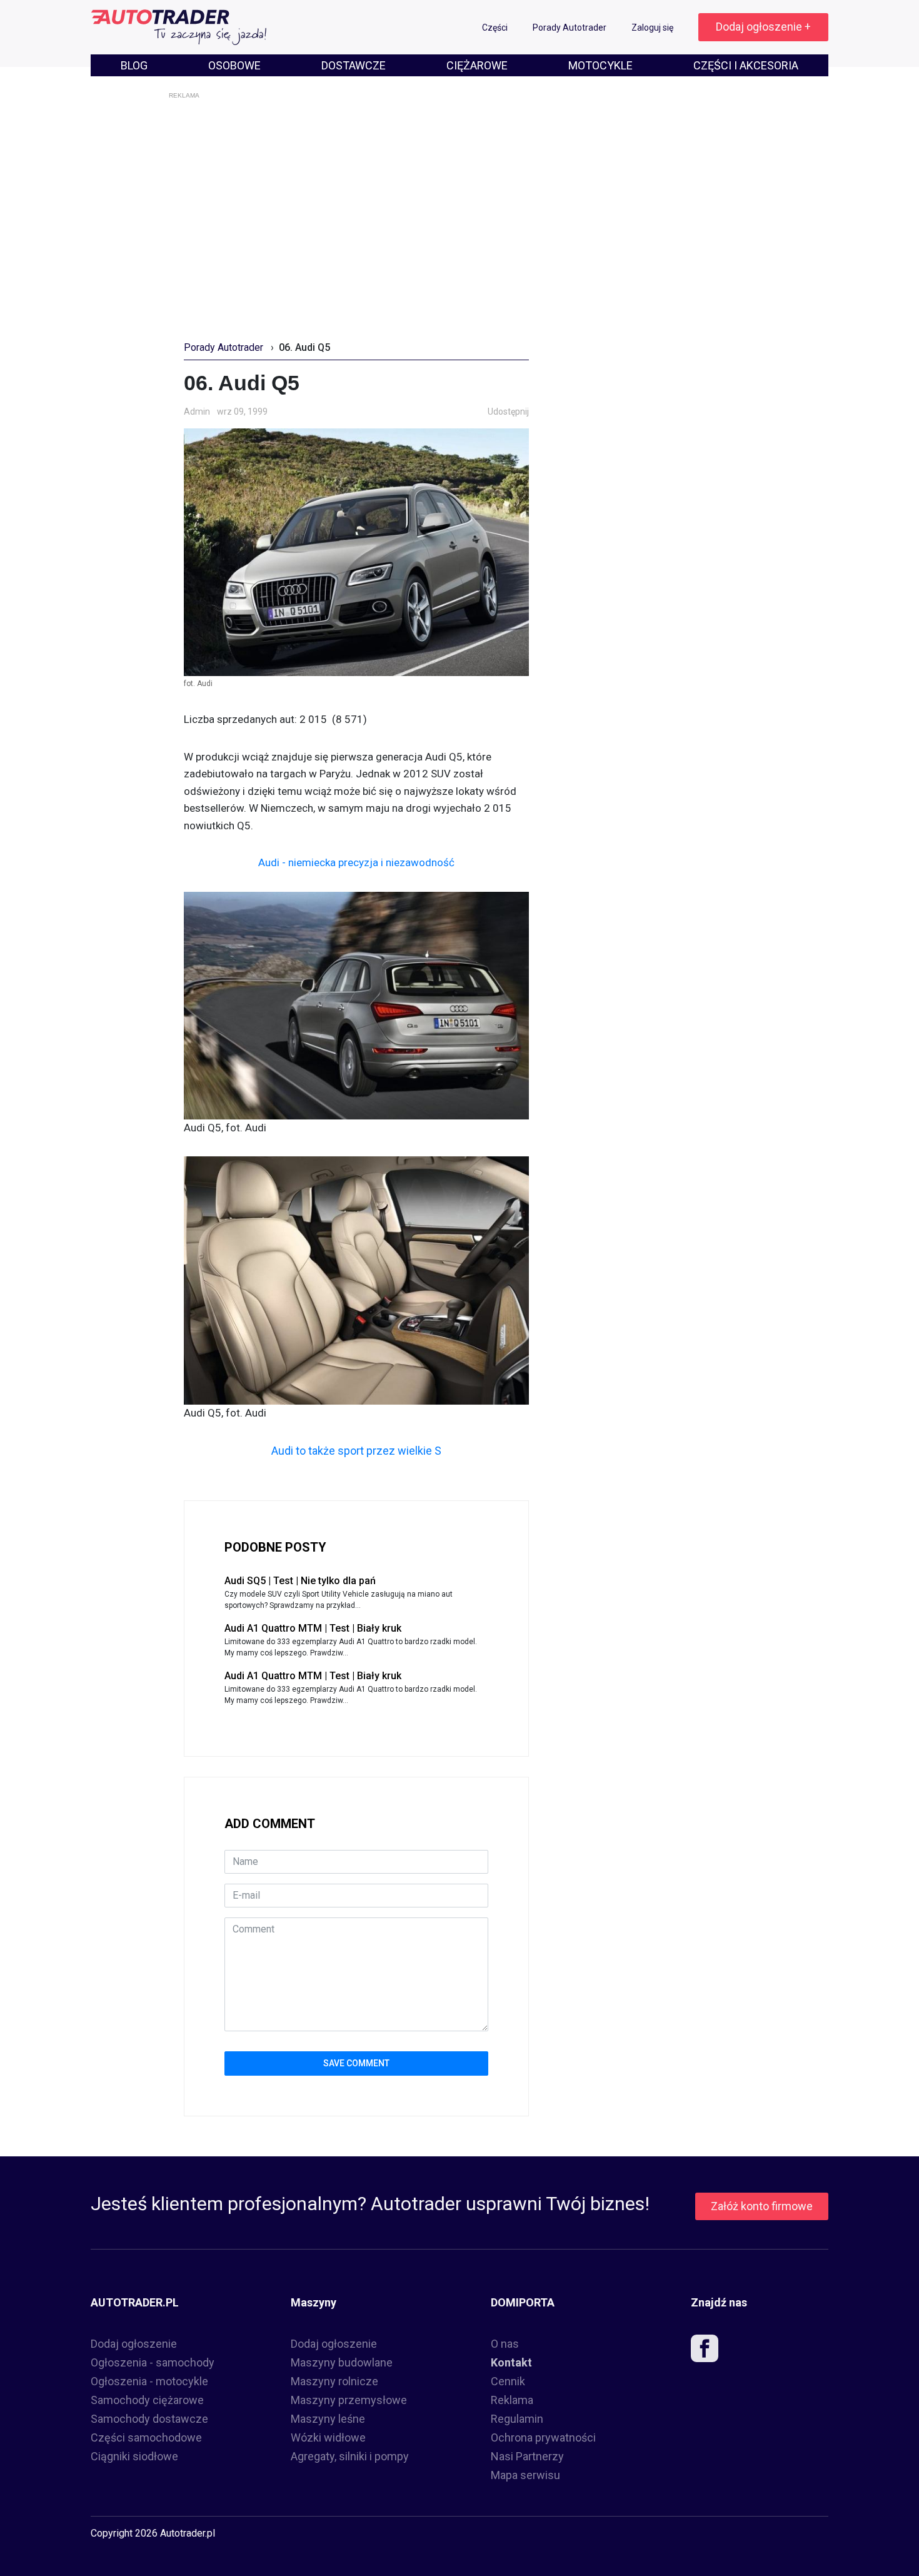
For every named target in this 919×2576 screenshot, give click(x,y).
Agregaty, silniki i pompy (350, 2456)
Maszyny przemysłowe (349, 2400)
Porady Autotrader (570, 28)
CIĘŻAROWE (477, 65)
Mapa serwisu (525, 2475)
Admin (197, 412)
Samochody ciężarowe (147, 2400)
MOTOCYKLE (600, 65)
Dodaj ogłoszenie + (763, 27)
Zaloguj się (653, 28)
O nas (505, 2344)
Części (496, 28)
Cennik (508, 2381)
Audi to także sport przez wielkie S (356, 1451)
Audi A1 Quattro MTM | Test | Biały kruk (313, 1628)
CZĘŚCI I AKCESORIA (746, 65)
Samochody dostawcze (149, 2419)
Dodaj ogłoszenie (134, 2344)
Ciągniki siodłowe (134, 2456)
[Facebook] (705, 2351)
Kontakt (511, 2362)
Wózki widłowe (328, 2437)
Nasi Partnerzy (527, 2456)
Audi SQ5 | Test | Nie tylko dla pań (300, 1581)
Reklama (512, 2400)
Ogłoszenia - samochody (153, 2362)
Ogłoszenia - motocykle (149, 2381)
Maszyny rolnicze (334, 2381)
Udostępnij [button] (508, 412)
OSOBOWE (234, 65)
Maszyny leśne (328, 2419)
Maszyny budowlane (342, 2362)
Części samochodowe (146, 2437)
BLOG (134, 65)
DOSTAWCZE (354, 65)
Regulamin (517, 2419)
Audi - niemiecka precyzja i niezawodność (356, 862)
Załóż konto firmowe (762, 2206)
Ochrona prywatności (543, 2437)
